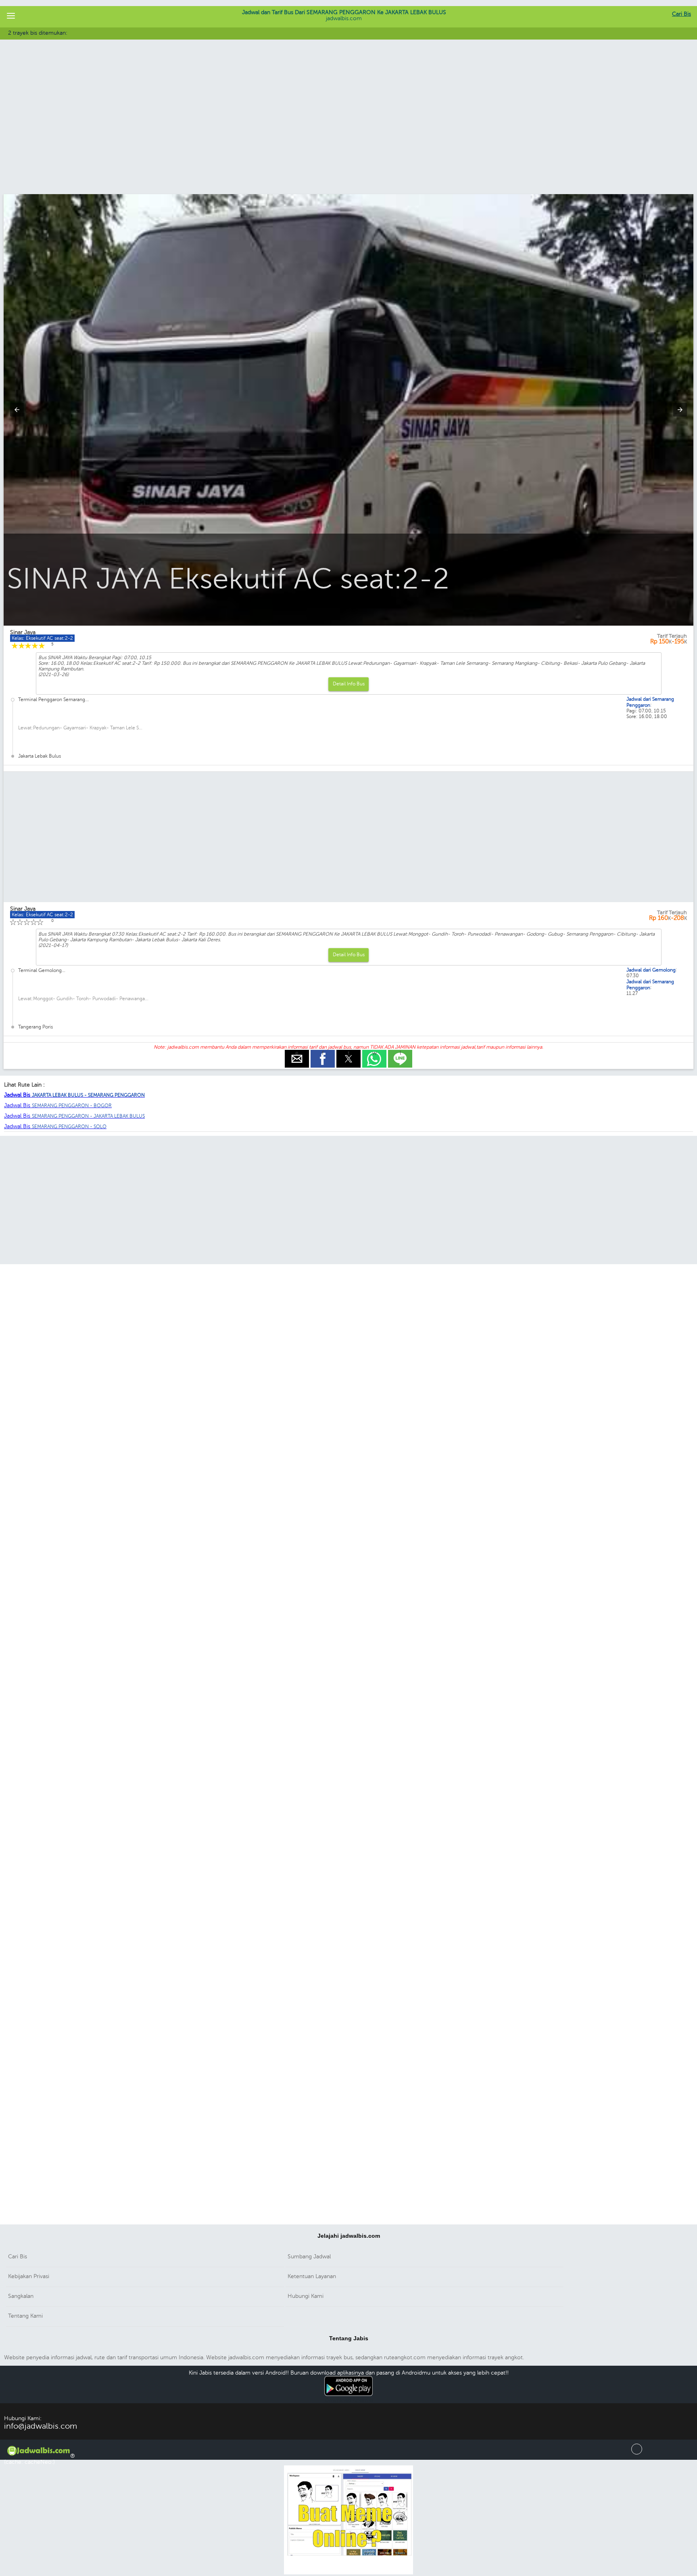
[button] (11, 16)
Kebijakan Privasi (29, 2276)
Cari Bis (681, 14)
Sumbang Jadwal (309, 2257)
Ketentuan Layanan (312, 2276)
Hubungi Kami (306, 2296)
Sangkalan (21, 2296)
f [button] (323, 1053)
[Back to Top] (637, 2453)
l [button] (400, 1053)
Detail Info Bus (349, 684)
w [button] (375, 1053)
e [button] (297, 1053)
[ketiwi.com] (348, 2573)
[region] (348, 128)
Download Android (349, 2400)
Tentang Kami (25, 2316)
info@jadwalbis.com (41, 2426)
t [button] (349, 1053)
